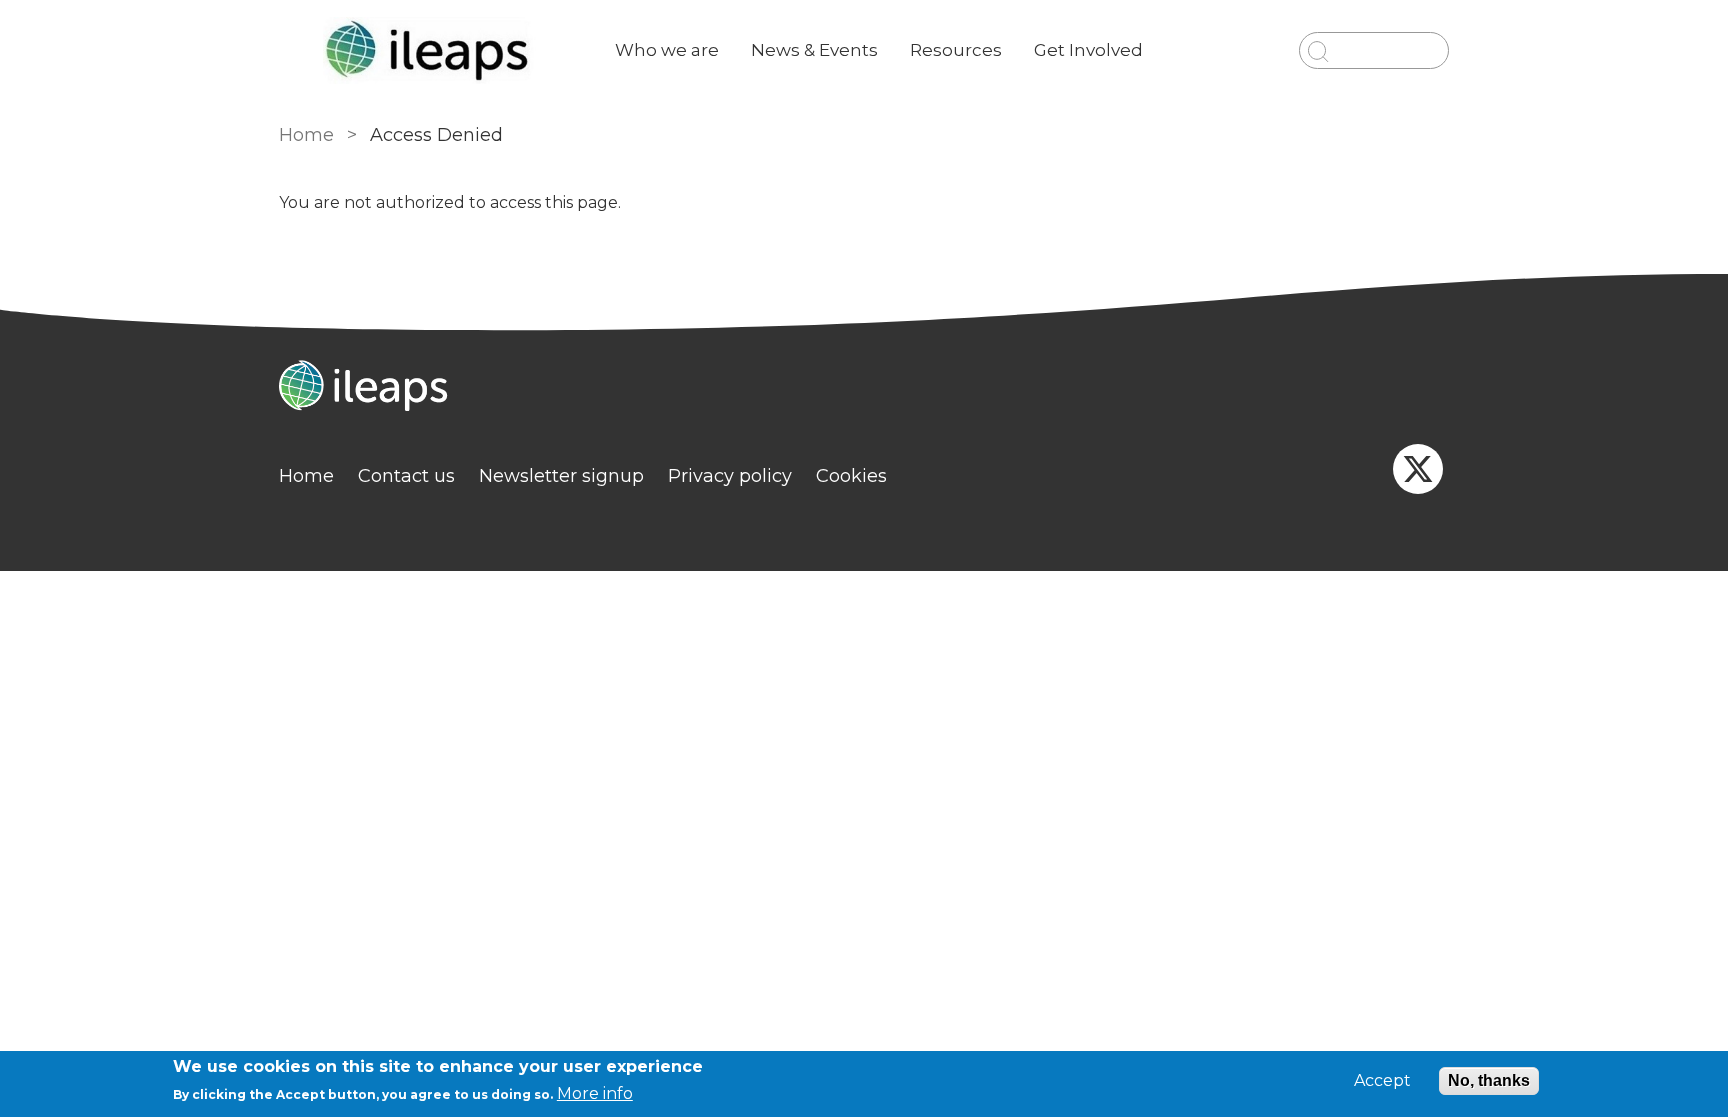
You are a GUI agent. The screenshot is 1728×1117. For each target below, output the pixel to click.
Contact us (406, 476)
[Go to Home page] (431, 50)
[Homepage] (864, 388)
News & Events (814, 50)
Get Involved (1088, 50)
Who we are (667, 50)
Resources (956, 50)
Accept (1382, 1081)
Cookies (851, 476)
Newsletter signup (561, 476)
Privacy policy (730, 476)
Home (306, 135)
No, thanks (1489, 1080)
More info (595, 1093)
